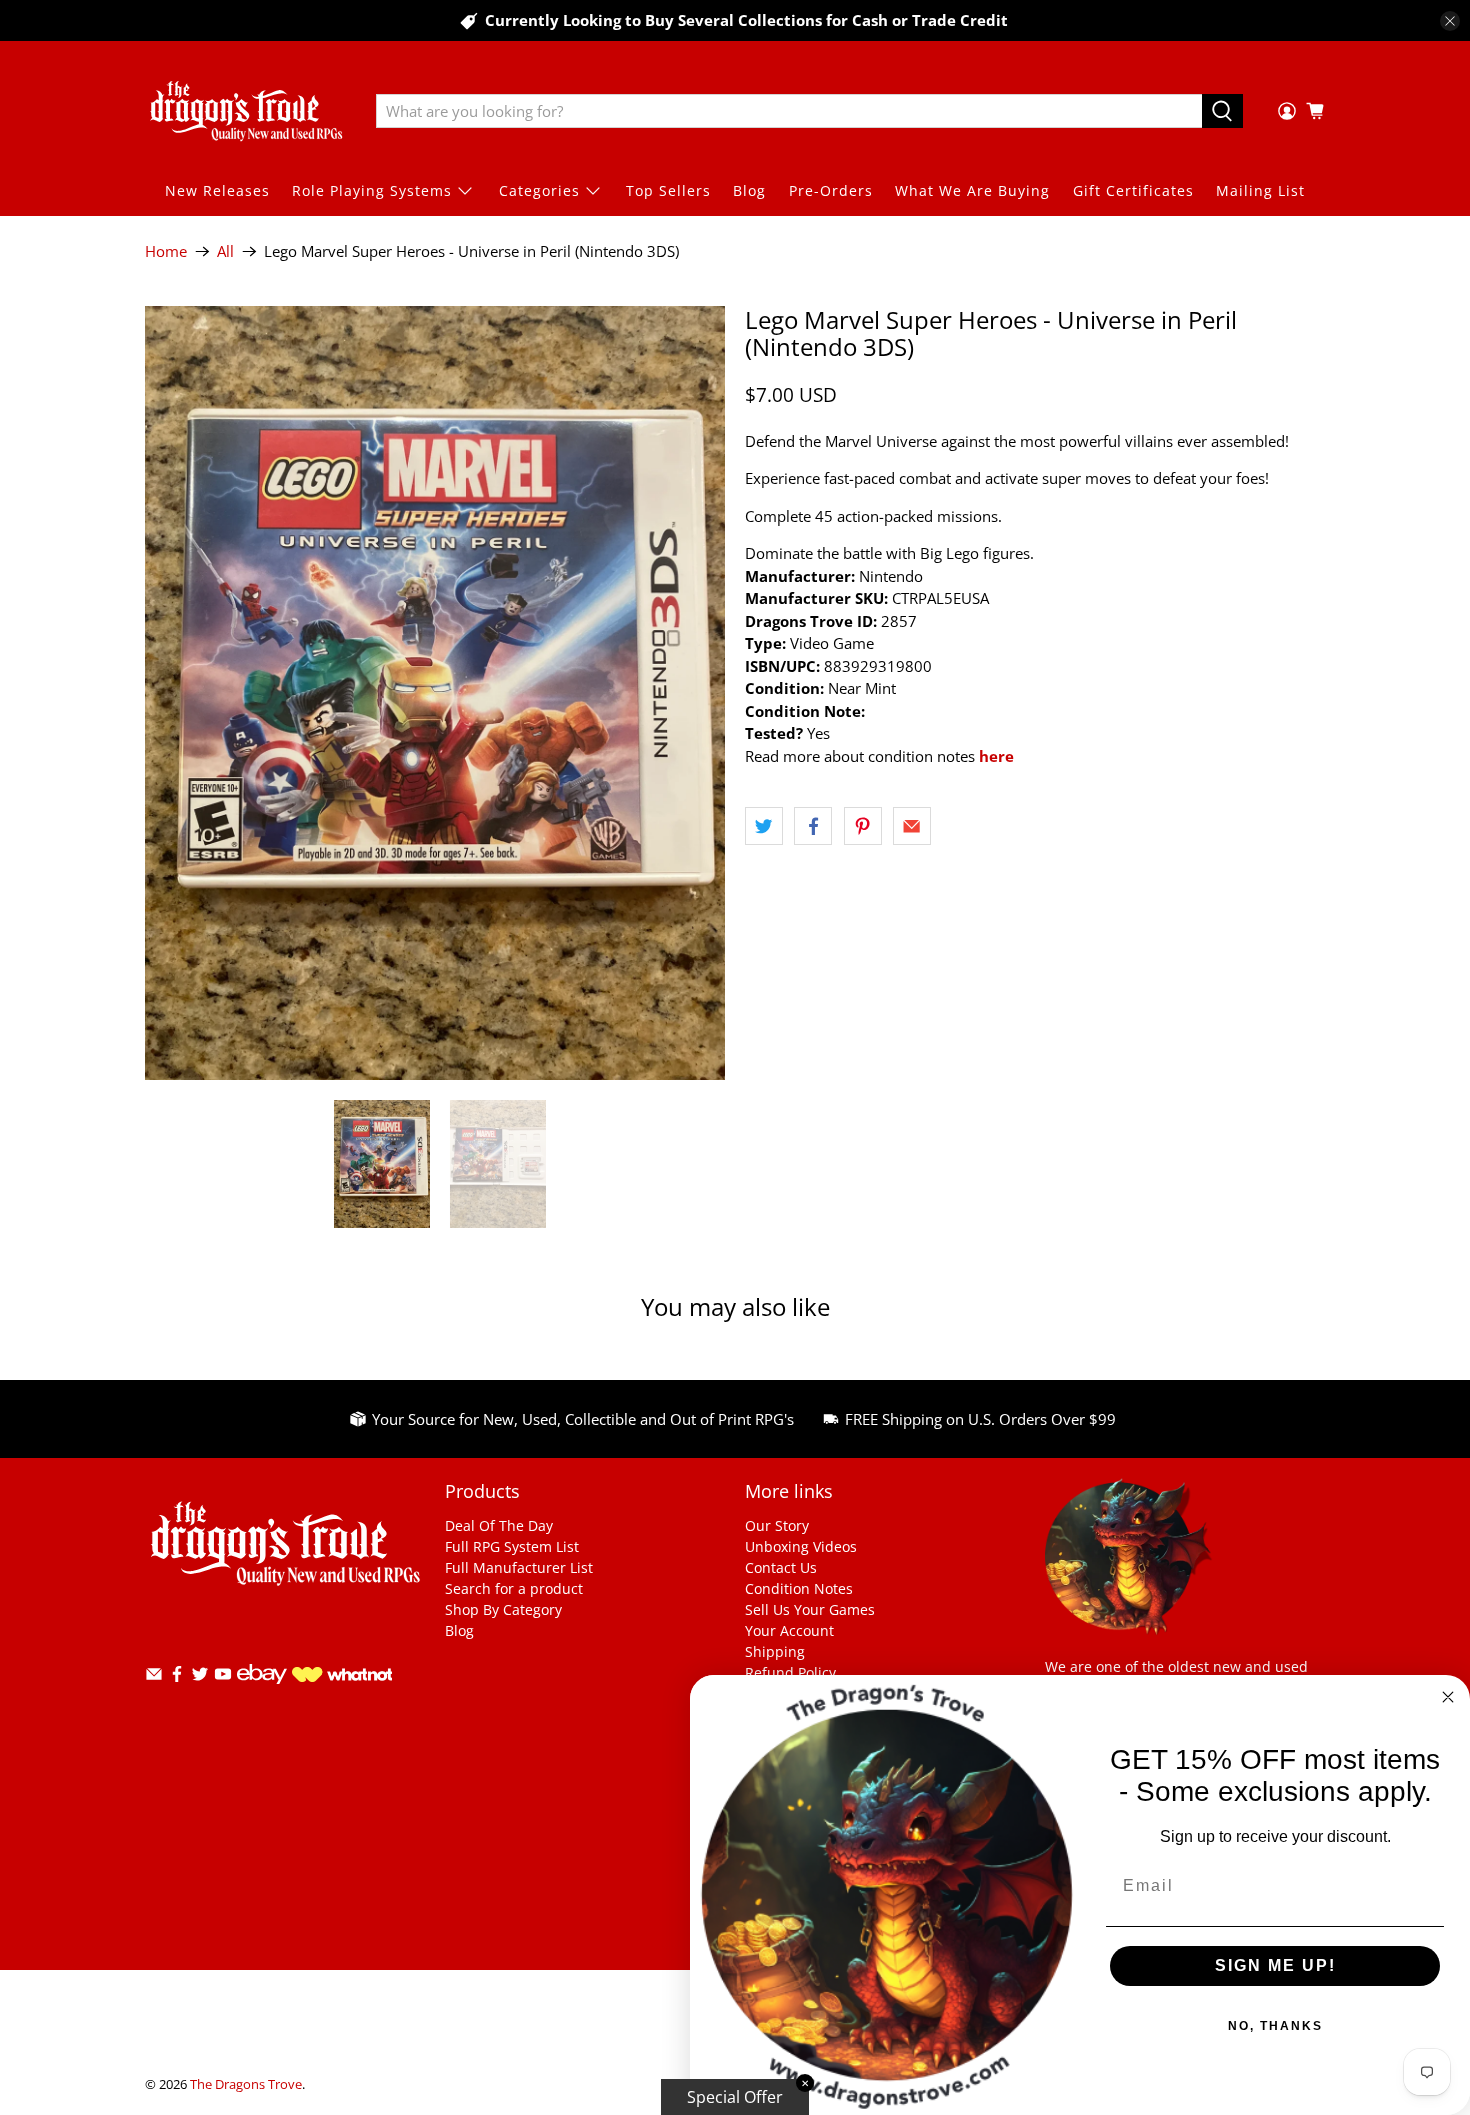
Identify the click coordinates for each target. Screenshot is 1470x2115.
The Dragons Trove (246, 2084)
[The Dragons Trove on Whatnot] (342, 1676)
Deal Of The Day (499, 1525)
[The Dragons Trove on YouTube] (223, 1677)
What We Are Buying (972, 190)
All (225, 251)
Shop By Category (503, 1609)
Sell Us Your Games (810, 1609)
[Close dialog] (1448, 1697)
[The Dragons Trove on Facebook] (177, 1677)
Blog (749, 190)
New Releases (217, 190)
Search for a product (514, 1588)
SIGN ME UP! (1275, 1965)
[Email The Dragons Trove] (154, 1677)
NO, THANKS (1275, 2026)
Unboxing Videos (801, 1546)
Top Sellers (668, 190)
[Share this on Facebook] (813, 826)
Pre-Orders (831, 190)
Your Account (789, 1630)
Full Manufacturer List (519, 1567)
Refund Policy (790, 1672)
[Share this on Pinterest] (863, 826)
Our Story (777, 1525)
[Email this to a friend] (912, 826)
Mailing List (1260, 190)
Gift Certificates (1133, 190)
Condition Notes (799, 1588)
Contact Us (781, 1567)
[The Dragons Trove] (246, 111)
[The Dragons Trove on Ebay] (262, 1693)
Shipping (775, 1651)
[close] (1450, 21)
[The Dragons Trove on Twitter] (200, 1677)
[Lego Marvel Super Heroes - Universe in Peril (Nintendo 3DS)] (435, 692)
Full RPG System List (512, 1546)
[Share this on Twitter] (764, 826)
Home (166, 251)
